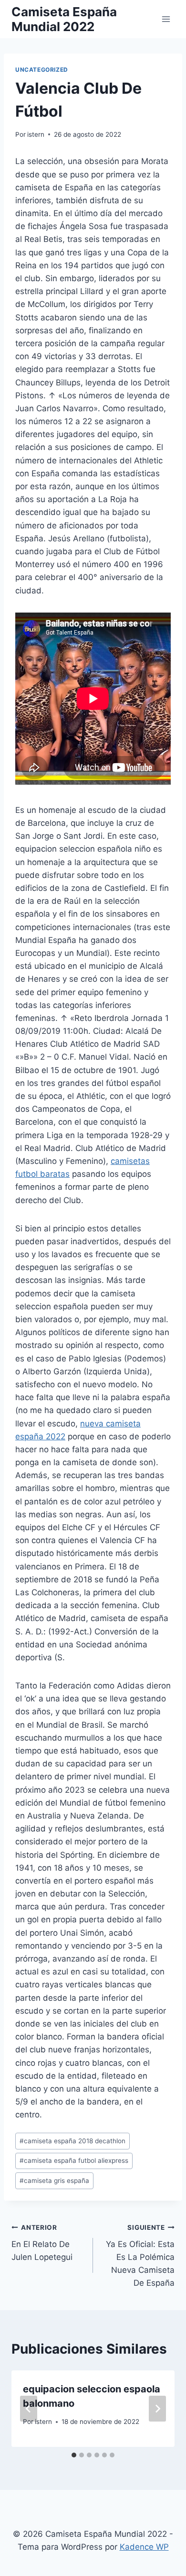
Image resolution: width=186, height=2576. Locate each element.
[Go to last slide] (29, 2409)
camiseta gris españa (54, 2181)
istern (36, 134)
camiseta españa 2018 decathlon (72, 2141)
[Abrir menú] (166, 19)
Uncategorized (42, 70)
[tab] (74, 2455)
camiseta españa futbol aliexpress (74, 2160)
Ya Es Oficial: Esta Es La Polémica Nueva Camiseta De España (140, 2256)
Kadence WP (144, 2547)
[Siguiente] (157, 2409)
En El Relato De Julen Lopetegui (42, 2243)
